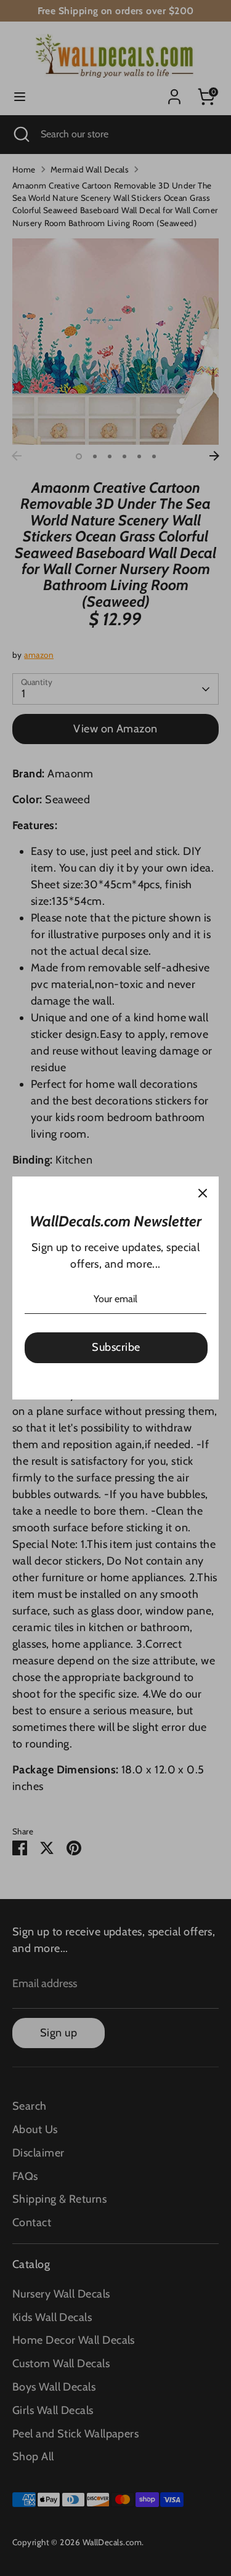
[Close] (203, 1193)
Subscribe (116, 1347)
